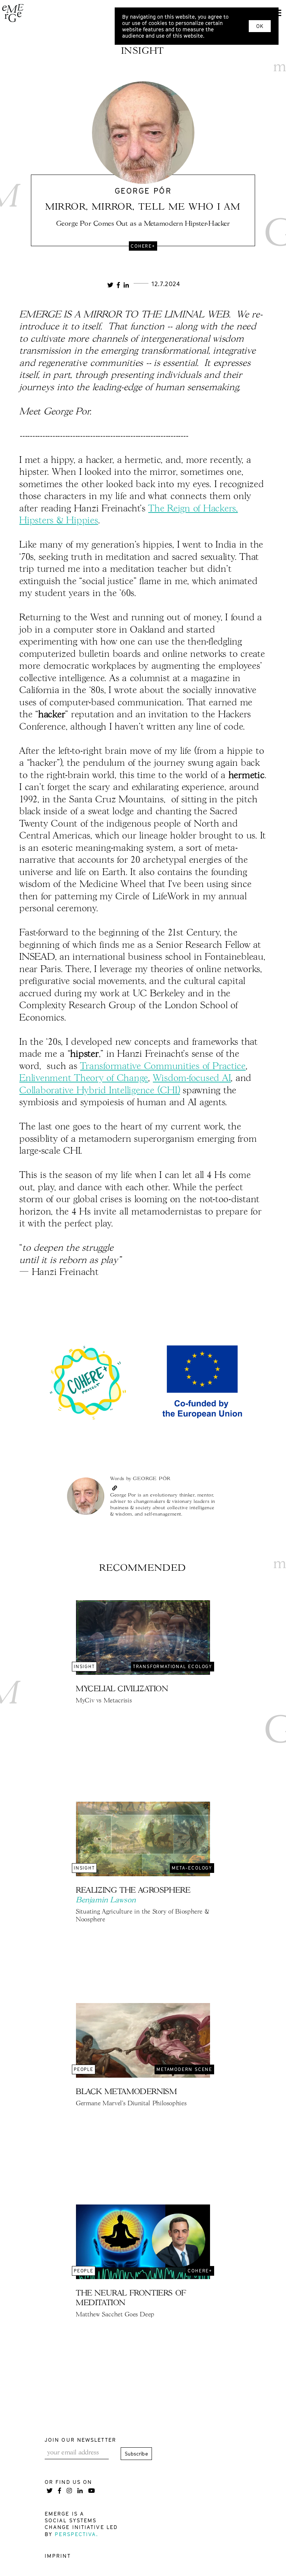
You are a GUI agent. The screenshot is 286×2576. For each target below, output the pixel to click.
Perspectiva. (77, 2534)
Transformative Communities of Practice (163, 1067)
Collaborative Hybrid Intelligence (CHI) (100, 1091)
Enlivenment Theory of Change (84, 1079)
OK (260, 26)
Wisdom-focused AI (192, 1079)
